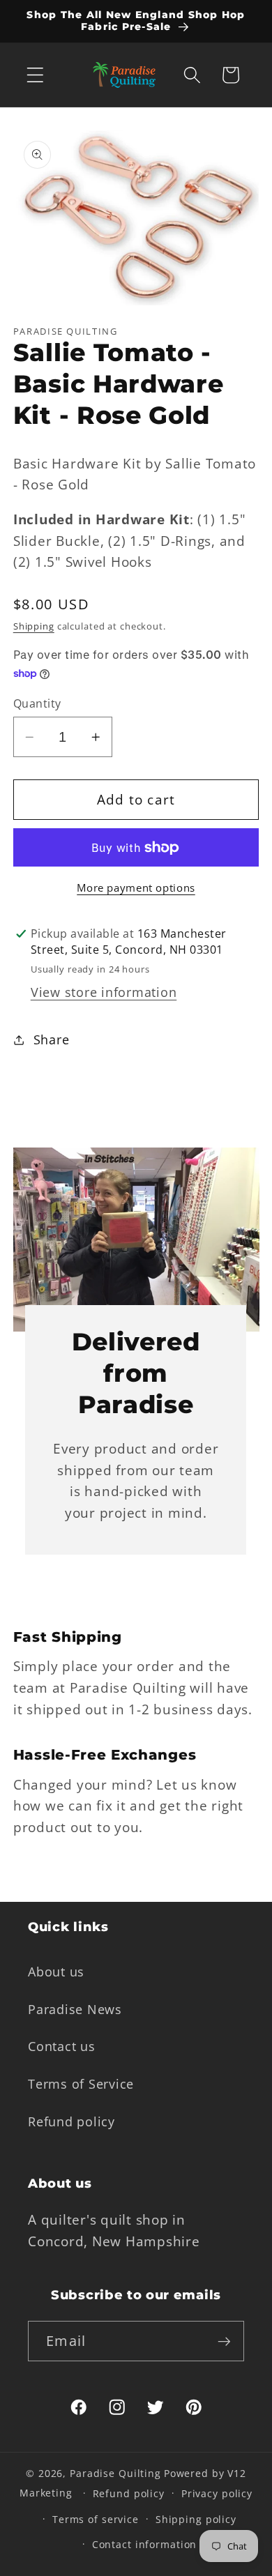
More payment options (136, 887)
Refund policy (71, 2121)
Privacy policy (217, 2493)
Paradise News (75, 2009)
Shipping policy (196, 2519)
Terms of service (96, 2519)
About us (56, 1972)
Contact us (62, 2046)
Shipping (34, 626)
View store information (104, 992)
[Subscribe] (224, 2341)
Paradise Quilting (115, 2473)
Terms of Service (81, 2084)
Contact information (145, 2544)
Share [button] (52, 1039)
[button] (35, 75)
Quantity (37, 703)
